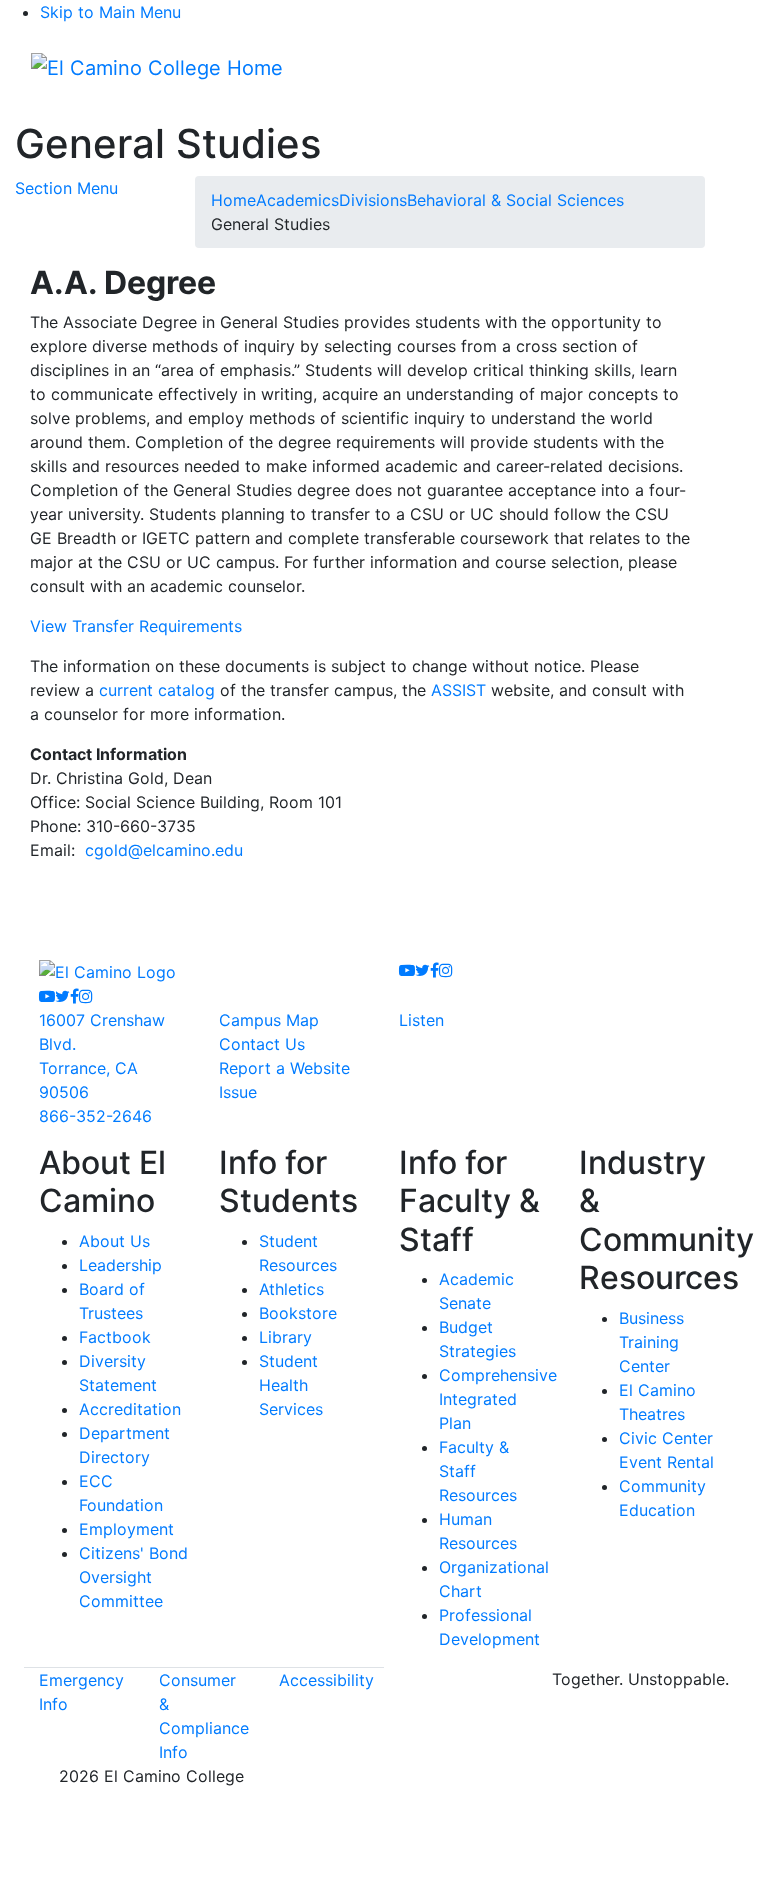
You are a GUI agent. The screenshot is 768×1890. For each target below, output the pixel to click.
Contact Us (262, 1044)
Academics (297, 200)
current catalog (157, 690)
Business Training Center (651, 1342)
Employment (126, 1529)
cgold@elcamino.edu (164, 850)
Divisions (373, 200)
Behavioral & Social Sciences (515, 200)
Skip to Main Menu (110, 12)
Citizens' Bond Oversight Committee (133, 1577)
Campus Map (269, 1020)
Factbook (115, 1337)
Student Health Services (291, 1385)
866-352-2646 (95, 1116)
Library (285, 1337)
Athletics (291, 1289)
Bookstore (298, 1313)
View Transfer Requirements (136, 626)
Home (233, 200)
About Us (114, 1241)
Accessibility (326, 1680)
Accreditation (130, 1409)
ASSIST (458, 690)
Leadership (120, 1265)
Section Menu (66, 188)
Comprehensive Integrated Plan (498, 1399)
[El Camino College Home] (157, 68)
